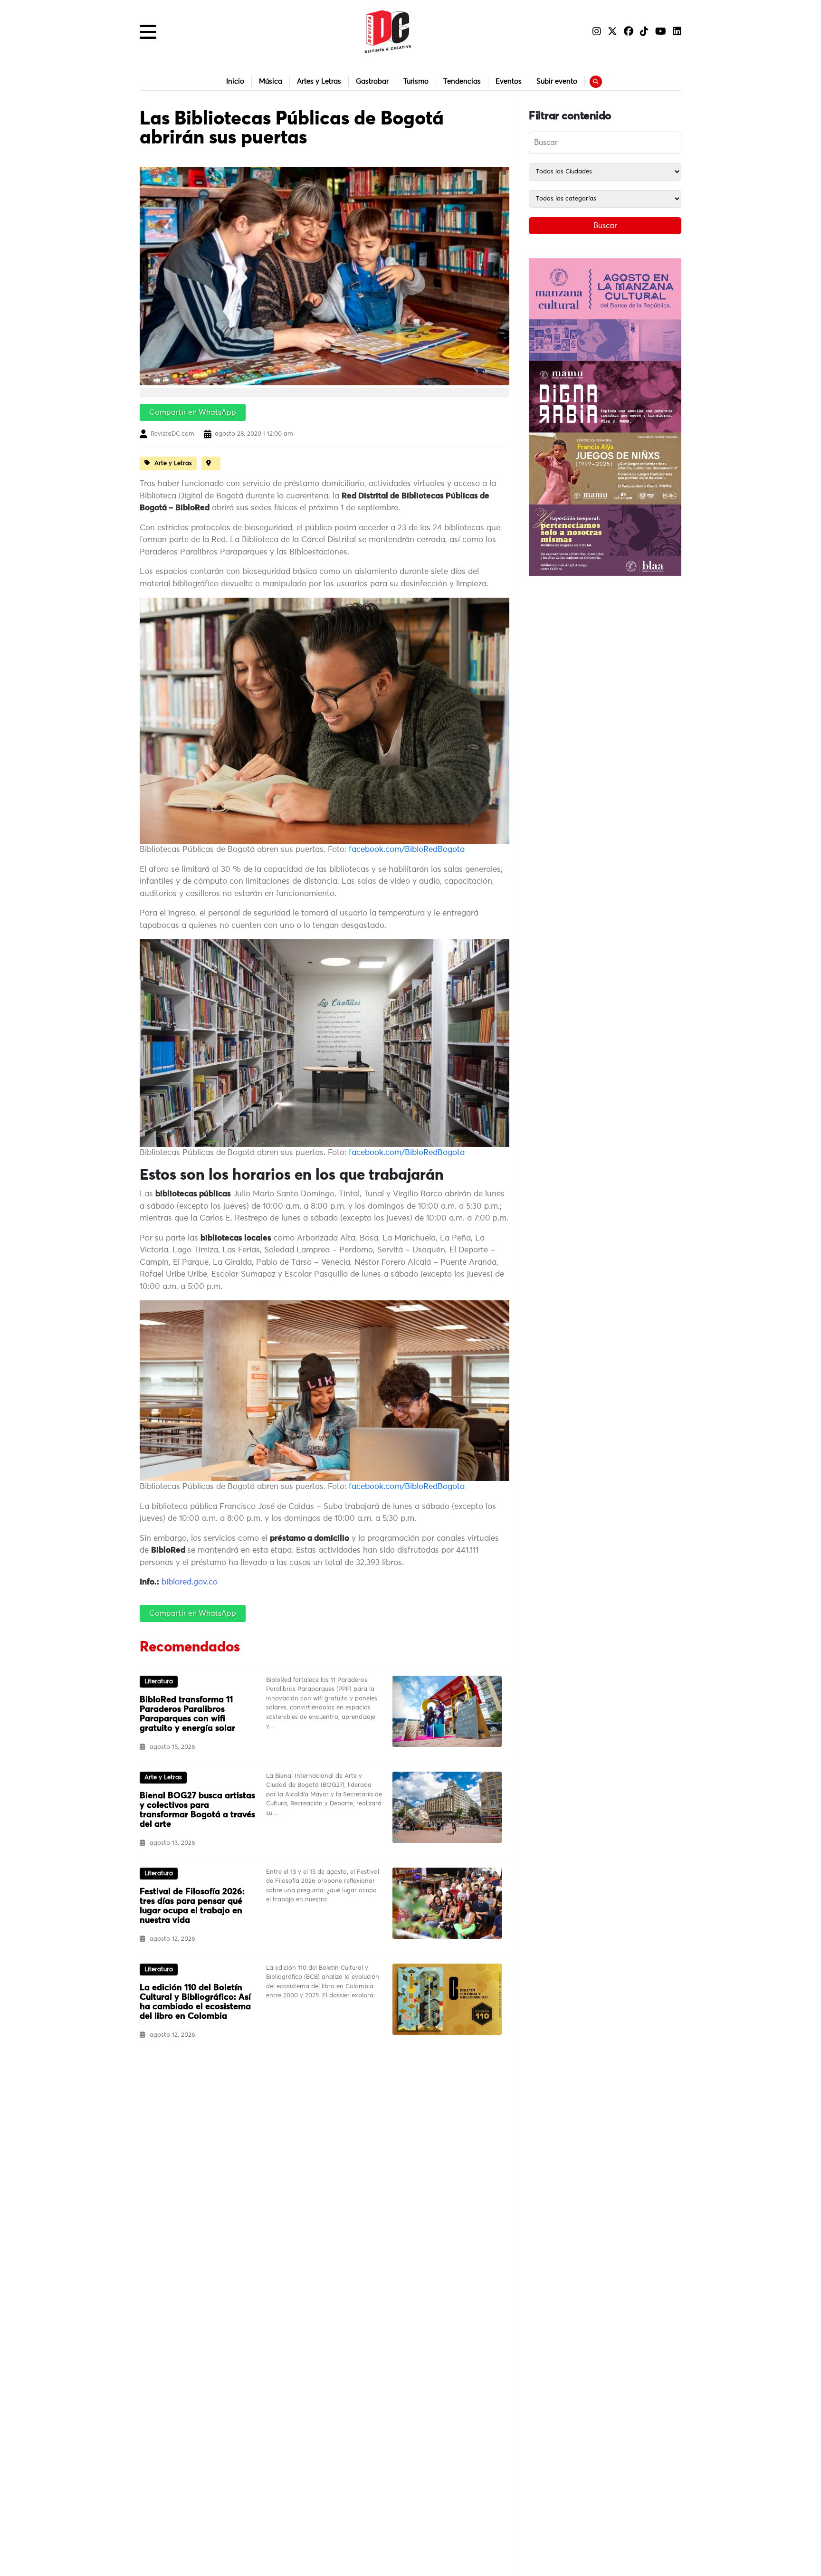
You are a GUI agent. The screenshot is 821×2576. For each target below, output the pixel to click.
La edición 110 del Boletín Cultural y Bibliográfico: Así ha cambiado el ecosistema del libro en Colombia (195, 2002)
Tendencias (462, 81)
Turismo (416, 81)
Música (271, 81)
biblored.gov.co (190, 1582)
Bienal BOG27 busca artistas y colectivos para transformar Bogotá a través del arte (197, 1810)
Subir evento (557, 81)
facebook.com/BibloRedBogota (407, 850)
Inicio (235, 81)
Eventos (509, 81)
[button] (148, 32)
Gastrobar (372, 81)
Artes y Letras (319, 81)
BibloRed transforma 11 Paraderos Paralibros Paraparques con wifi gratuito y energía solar (187, 1714)
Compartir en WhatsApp (193, 412)
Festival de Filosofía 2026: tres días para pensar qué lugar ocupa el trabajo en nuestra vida (192, 1906)
